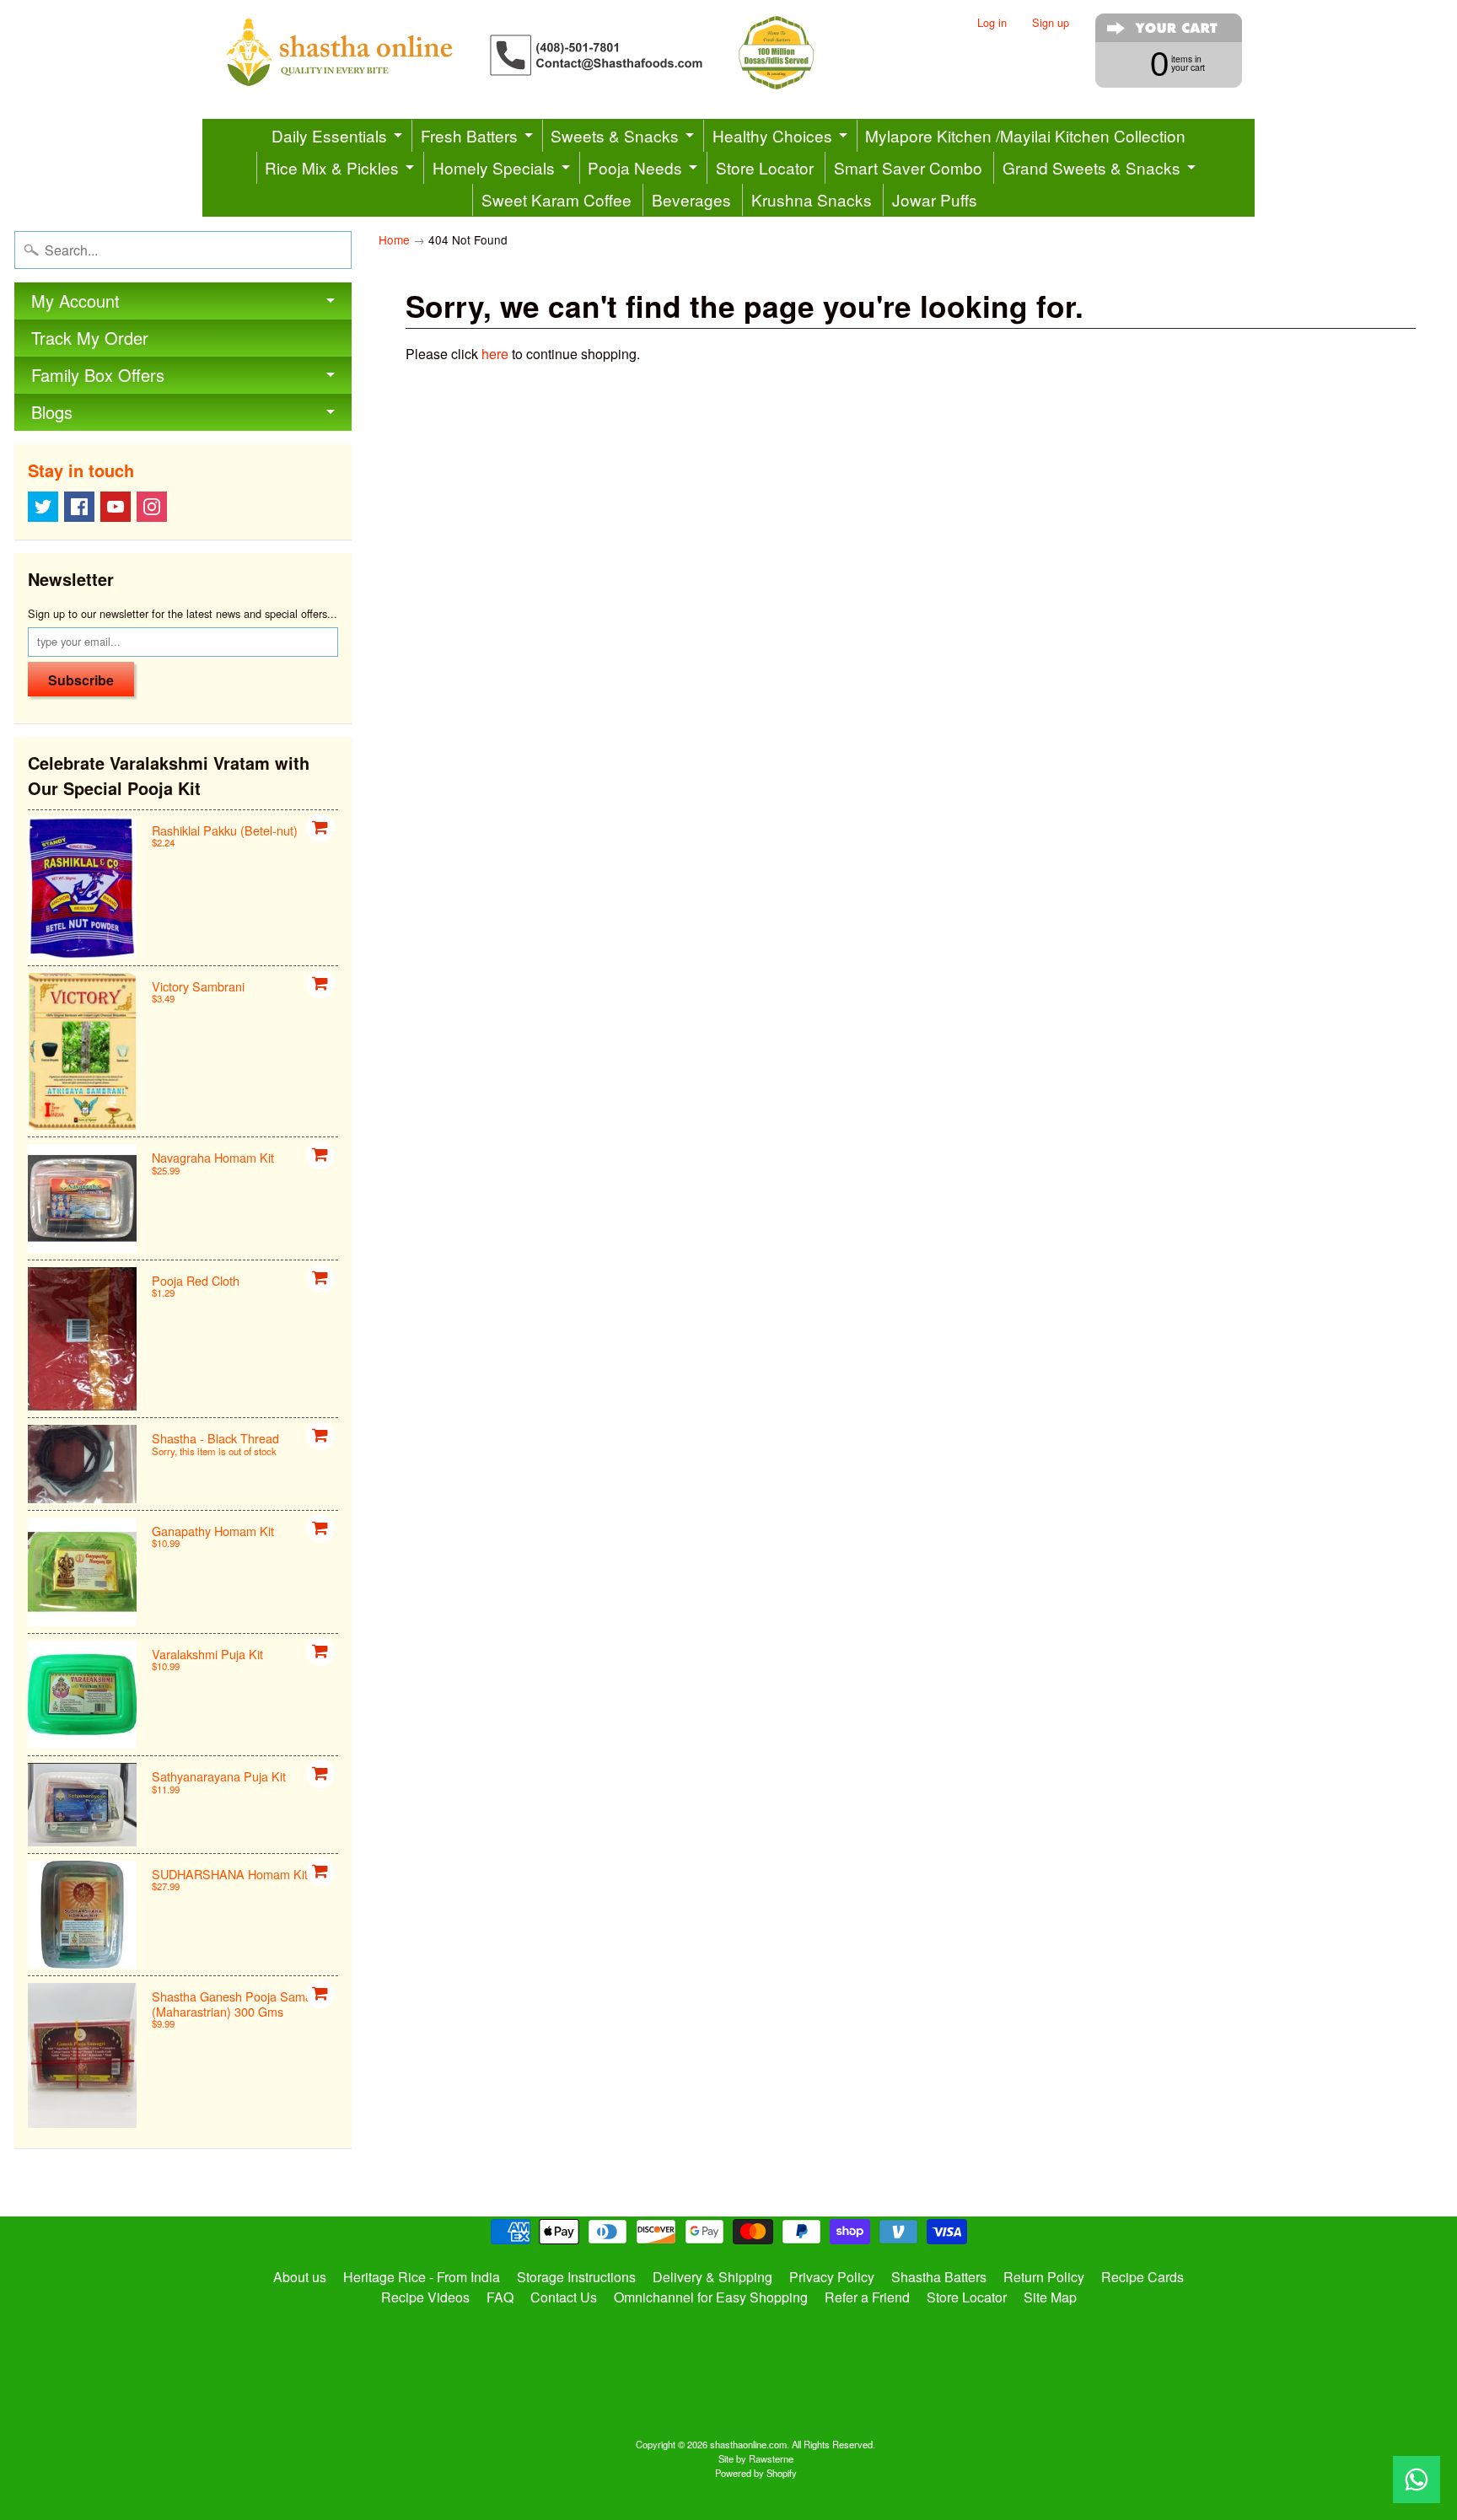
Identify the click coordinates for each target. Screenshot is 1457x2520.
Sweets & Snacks (615, 135)
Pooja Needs (635, 167)
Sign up (1051, 23)
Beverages (691, 199)
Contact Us (564, 2297)
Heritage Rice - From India (422, 2277)
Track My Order (90, 338)
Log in (992, 23)
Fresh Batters (469, 135)
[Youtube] (116, 507)
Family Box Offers (98, 375)
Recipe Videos (425, 2297)
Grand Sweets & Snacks (1091, 167)
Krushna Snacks (812, 199)
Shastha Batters (939, 2277)
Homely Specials (494, 167)
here (495, 354)
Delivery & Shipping (712, 2277)
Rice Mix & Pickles (332, 167)
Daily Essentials (329, 135)
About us (300, 2277)
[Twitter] (43, 507)
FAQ (500, 2297)
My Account (75, 301)
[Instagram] (152, 507)
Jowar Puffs (935, 199)
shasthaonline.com (748, 2444)
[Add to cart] (320, 828)
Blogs (52, 412)
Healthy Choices (772, 135)
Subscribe (81, 680)
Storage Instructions (576, 2277)
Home (394, 239)
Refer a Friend (867, 2297)
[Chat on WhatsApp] (1417, 2480)
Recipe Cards (1142, 2277)
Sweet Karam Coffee (556, 199)
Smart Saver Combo (908, 167)
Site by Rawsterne (756, 2458)
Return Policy (1044, 2277)
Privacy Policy (832, 2277)
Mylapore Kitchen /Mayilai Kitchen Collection (1025, 135)
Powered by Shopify (756, 2473)
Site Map (1050, 2297)
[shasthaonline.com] (548, 53)
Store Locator (765, 167)
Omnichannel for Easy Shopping (711, 2297)
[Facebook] (79, 507)
